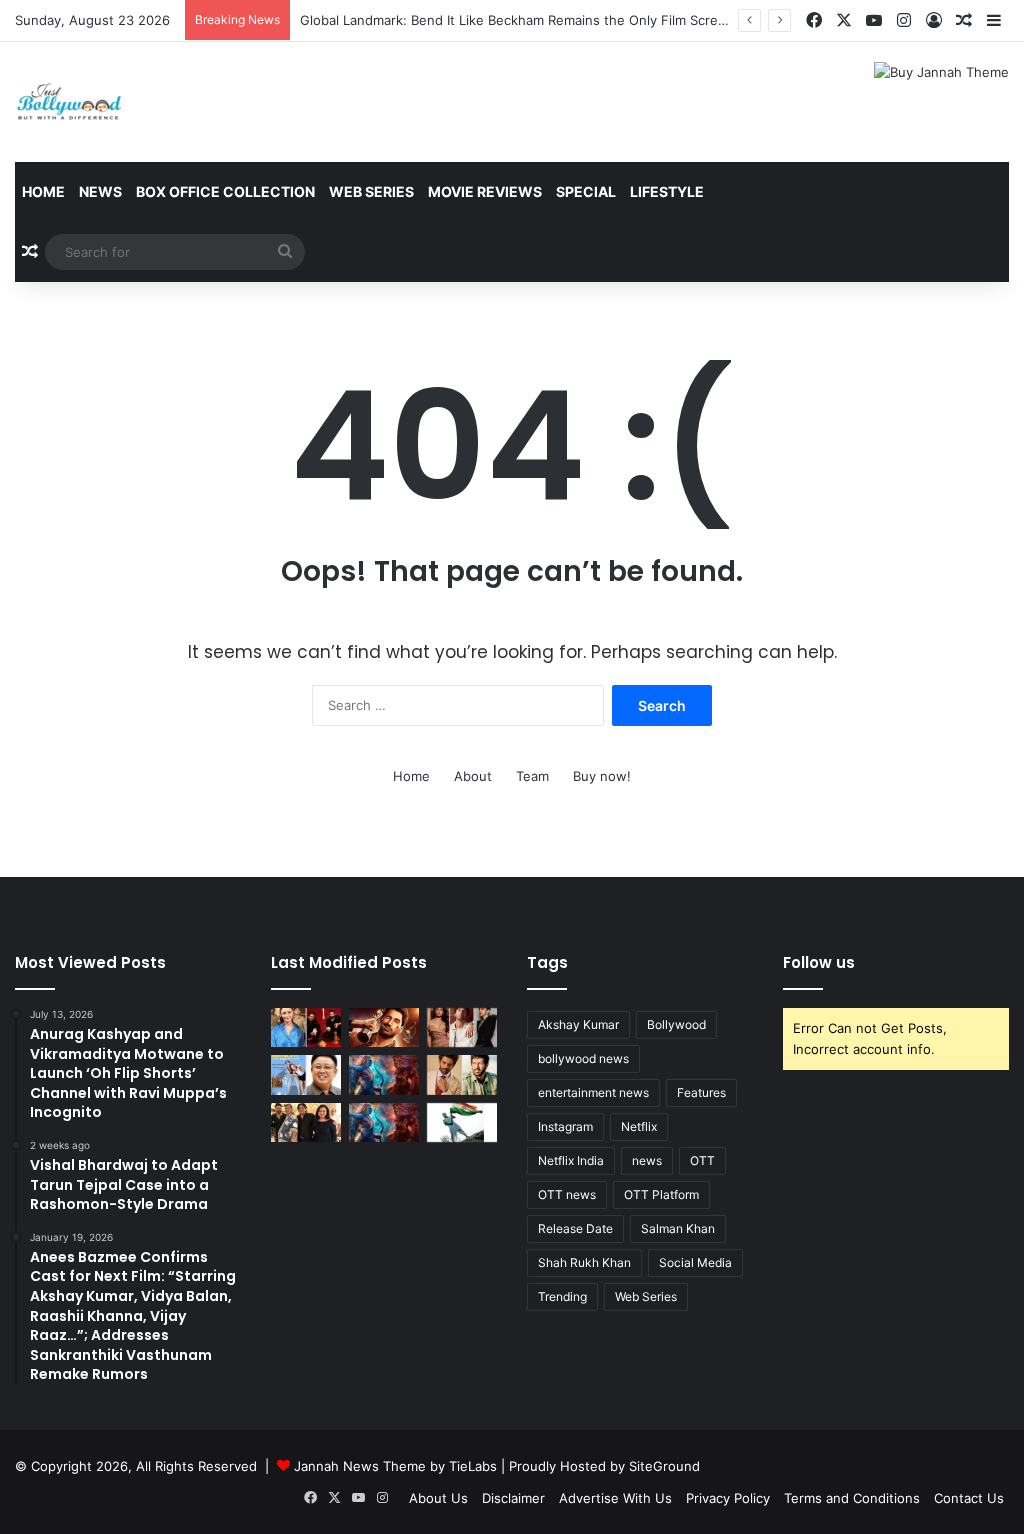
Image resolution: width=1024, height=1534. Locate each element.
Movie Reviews (485, 191)
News (100, 191)
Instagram (565, 1126)
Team (532, 776)
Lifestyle (667, 191)
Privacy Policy (728, 1498)
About (473, 776)
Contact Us (969, 1498)
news (647, 1160)
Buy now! (602, 776)
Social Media (695, 1262)
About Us (438, 1498)
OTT (702, 1160)
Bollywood (676, 1024)
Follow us (819, 962)
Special (586, 191)
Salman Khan (678, 1228)
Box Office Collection (225, 191)
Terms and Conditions (852, 1498)
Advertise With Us (615, 1498)
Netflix (639, 1126)
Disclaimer (513, 1498)
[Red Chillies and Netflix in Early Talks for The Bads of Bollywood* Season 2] (384, 1027)
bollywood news (583, 1058)
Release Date (575, 1228)
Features (701, 1092)
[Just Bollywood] (69, 102)
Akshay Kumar (578, 1024)
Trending (562, 1296)
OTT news (567, 1194)
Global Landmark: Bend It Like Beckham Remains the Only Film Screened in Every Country (579, 20)
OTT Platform (661, 1194)
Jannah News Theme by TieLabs (395, 1466)
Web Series (371, 191)
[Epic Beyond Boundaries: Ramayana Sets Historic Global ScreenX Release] (384, 1074)
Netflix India (571, 1160)
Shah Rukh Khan (584, 1262)
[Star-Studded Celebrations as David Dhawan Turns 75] (306, 1122)
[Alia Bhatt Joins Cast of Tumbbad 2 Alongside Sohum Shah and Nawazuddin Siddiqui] (306, 1027)
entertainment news (593, 1092)
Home (43, 191)
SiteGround (664, 1466)
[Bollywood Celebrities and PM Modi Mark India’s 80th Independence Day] (462, 1122)
